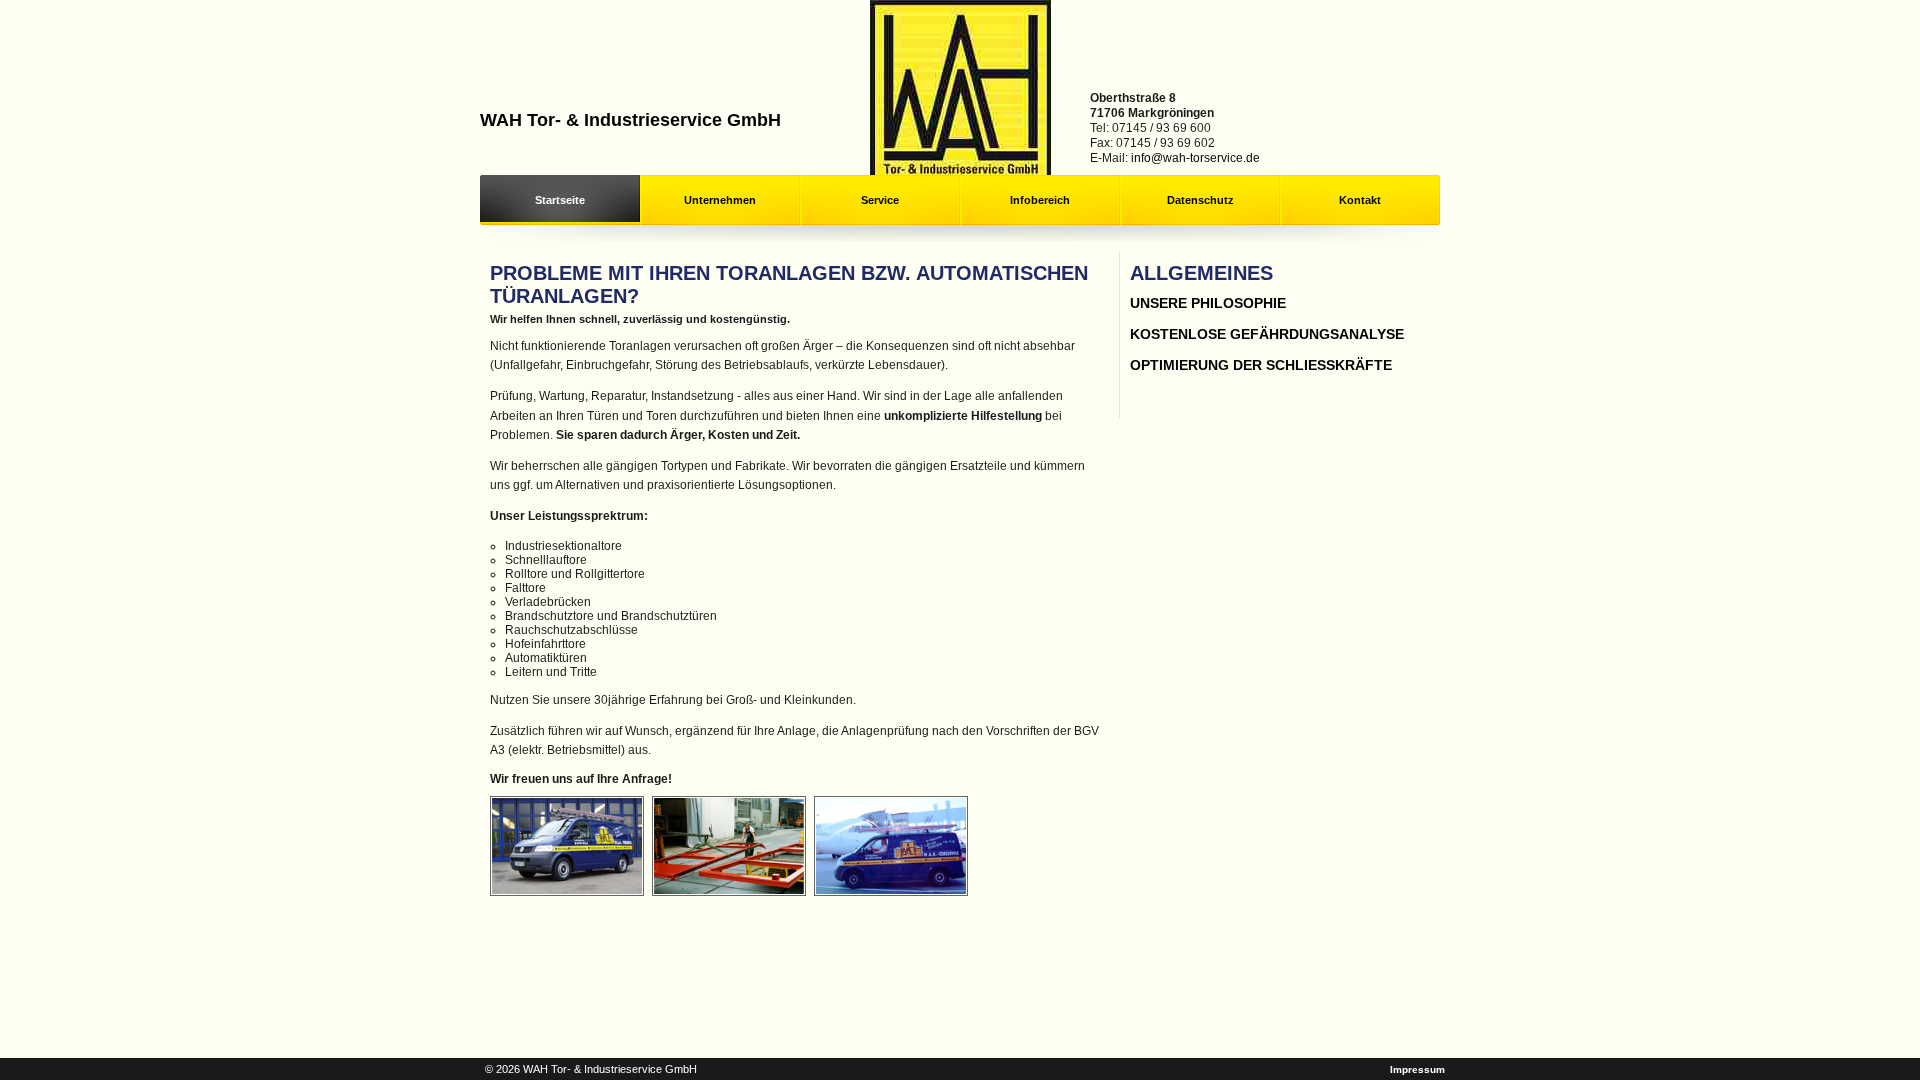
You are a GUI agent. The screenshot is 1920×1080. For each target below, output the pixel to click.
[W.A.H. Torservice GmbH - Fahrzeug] (569, 892)
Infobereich (1040, 200)
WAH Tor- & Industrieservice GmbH (630, 120)
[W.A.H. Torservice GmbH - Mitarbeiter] (731, 892)
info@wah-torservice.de (1195, 158)
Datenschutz (1200, 200)
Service (880, 200)
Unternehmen (720, 200)
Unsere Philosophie (1208, 303)
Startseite (560, 200)
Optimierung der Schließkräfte (1261, 365)
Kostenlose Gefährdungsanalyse (1267, 334)
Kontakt (1360, 200)
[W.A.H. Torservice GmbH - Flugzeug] (893, 892)
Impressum (1417, 1069)
